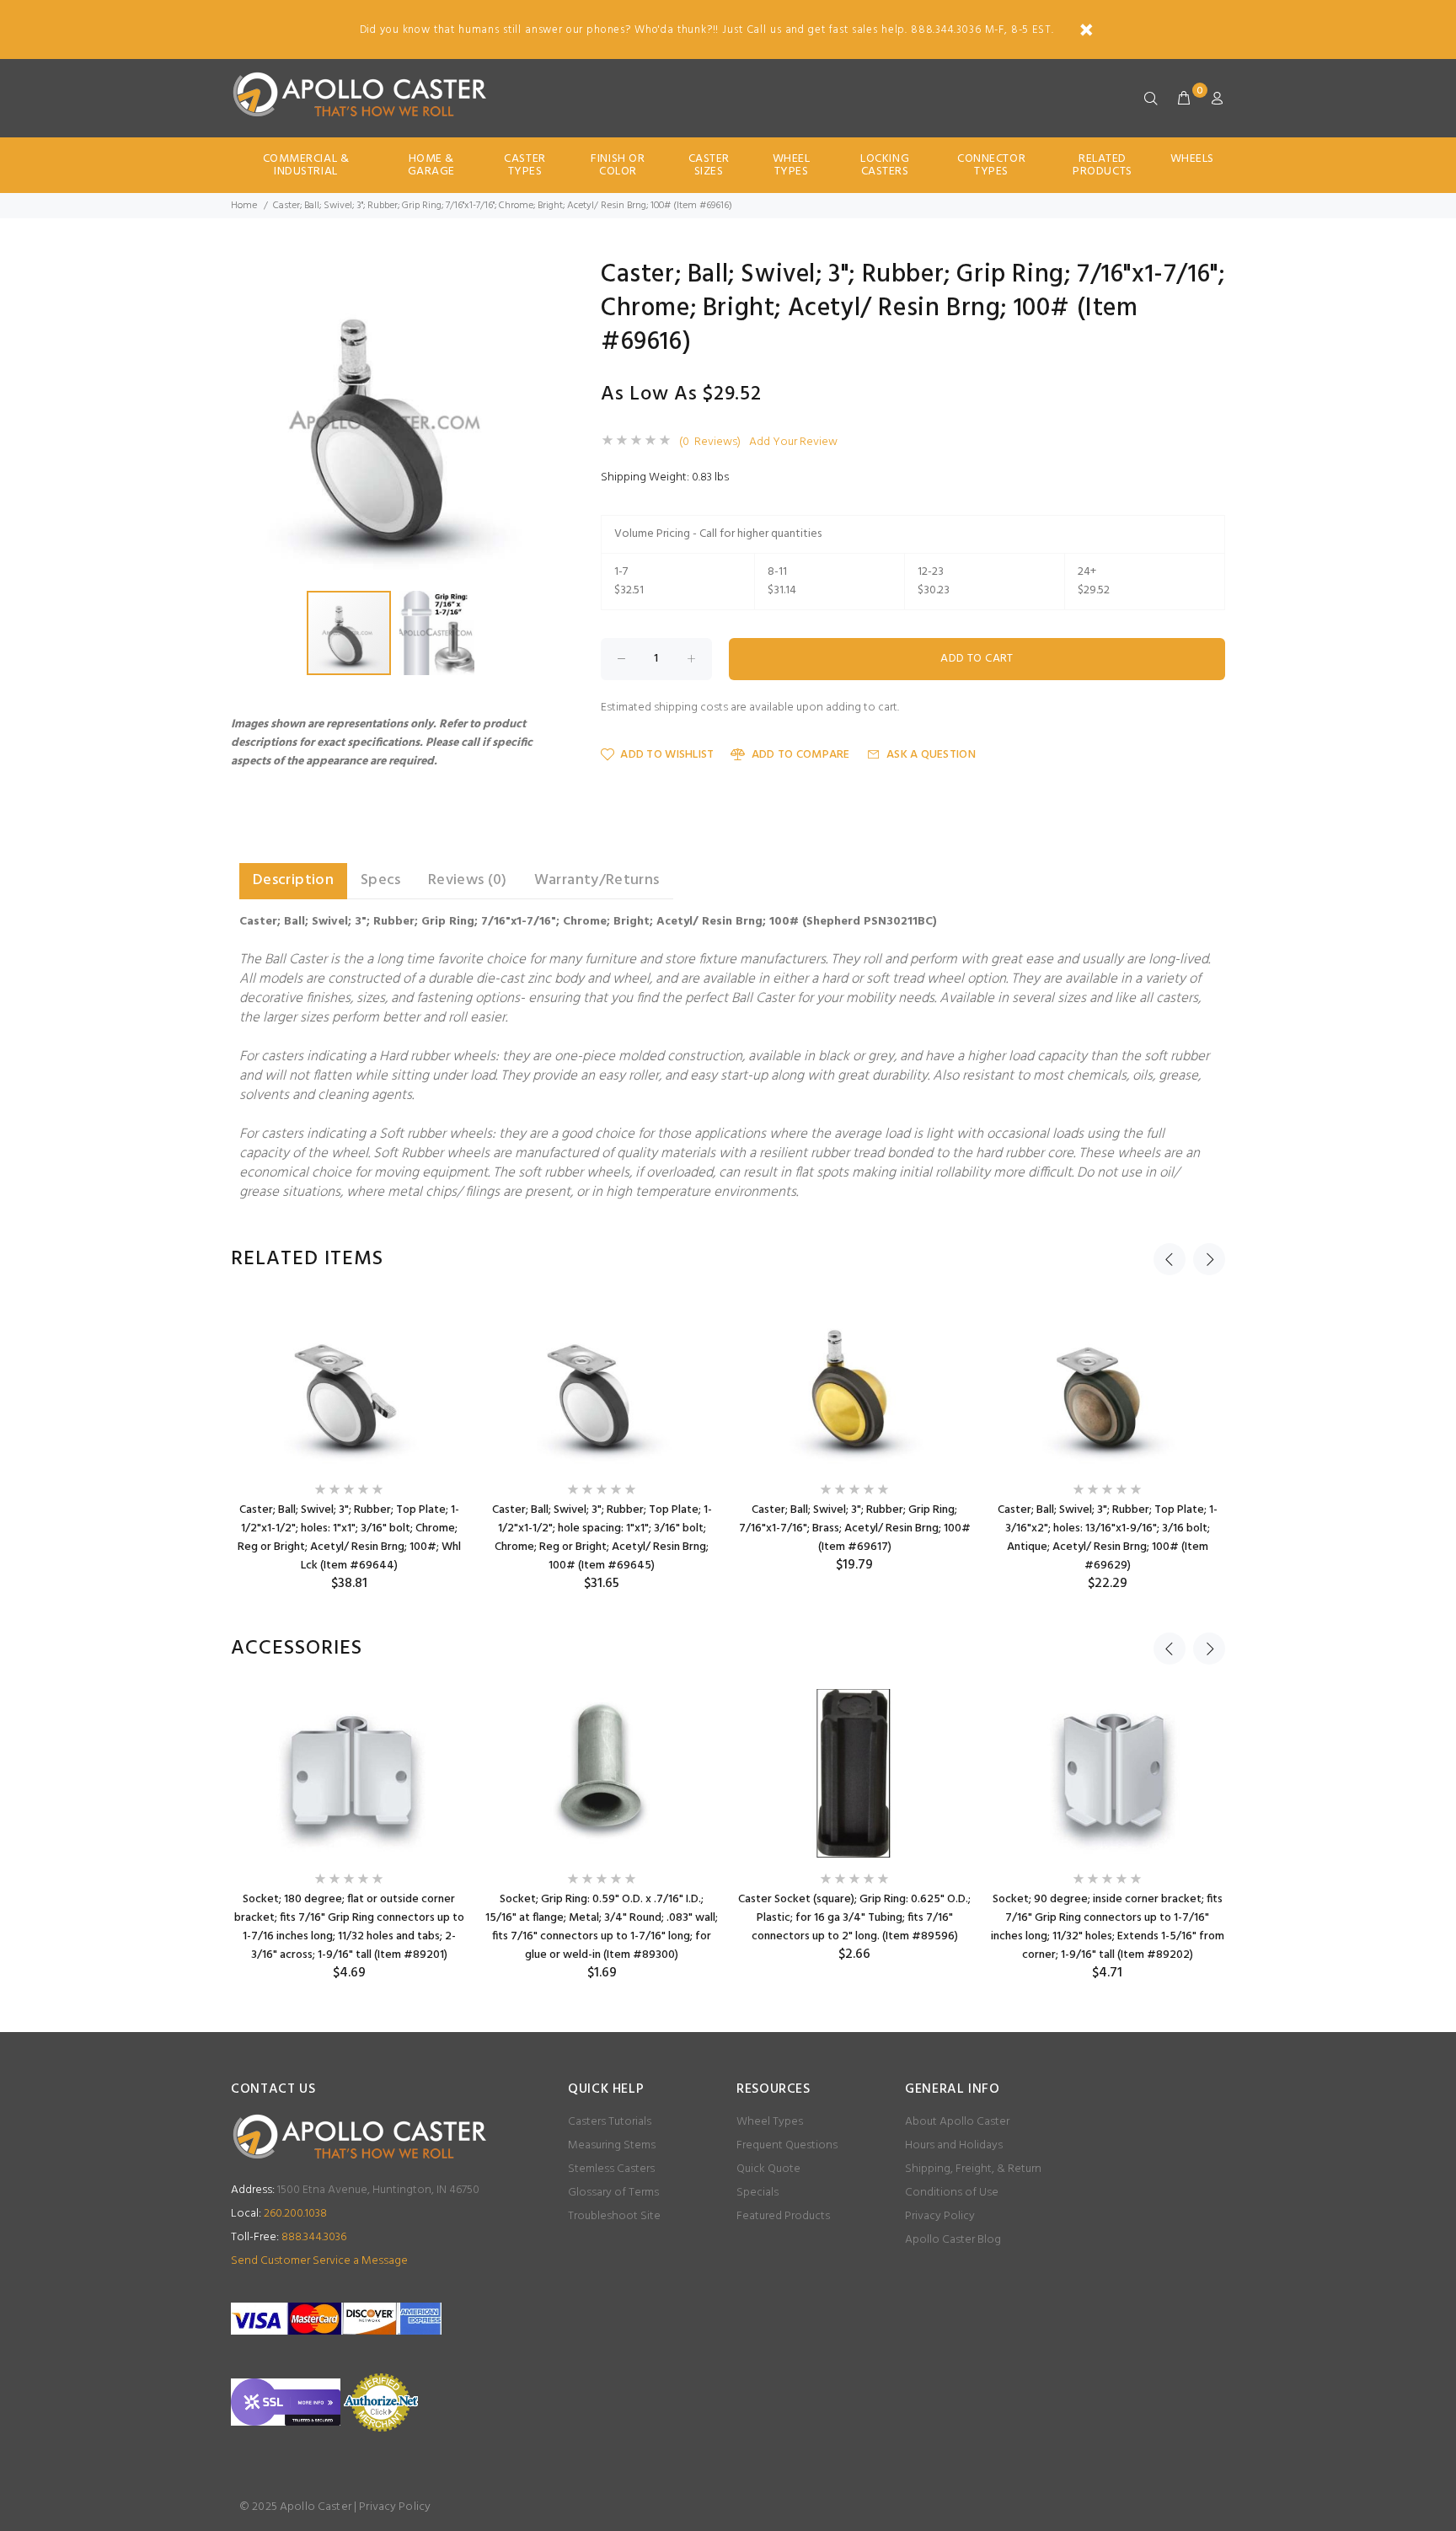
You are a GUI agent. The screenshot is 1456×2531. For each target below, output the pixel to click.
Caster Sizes (709, 165)
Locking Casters (885, 165)
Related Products (1102, 165)
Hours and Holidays (954, 2145)
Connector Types (991, 165)
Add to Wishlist (667, 755)
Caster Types (525, 165)
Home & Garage (431, 165)
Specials (757, 2193)
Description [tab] (293, 880)
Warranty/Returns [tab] (597, 880)
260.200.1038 (279, 2214)
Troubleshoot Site (614, 2216)
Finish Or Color (618, 165)
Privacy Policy (940, 2216)
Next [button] (1209, 1259)
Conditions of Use (952, 2193)
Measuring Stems (612, 2145)
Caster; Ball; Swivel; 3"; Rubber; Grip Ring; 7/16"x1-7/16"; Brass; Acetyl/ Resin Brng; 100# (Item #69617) (855, 1528)
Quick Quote (768, 2169)
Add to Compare (800, 755)
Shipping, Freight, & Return (973, 2169)
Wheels (1192, 159)
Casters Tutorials (610, 2122)
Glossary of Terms (613, 2193)
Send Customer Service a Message (319, 2261)
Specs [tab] (381, 880)
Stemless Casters (611, 2169)
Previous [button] (1170, 1259)
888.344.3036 (289, 2237)
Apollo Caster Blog (953, 2240)
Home (244, 206)
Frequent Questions (787, 2145)
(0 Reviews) (710, 442)
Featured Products (783, 2216)
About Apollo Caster (957, 2122)
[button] (536, 277)
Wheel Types (792, 165)
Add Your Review (793, 442)
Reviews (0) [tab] (468, 880)
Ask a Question (931, 755)
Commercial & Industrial (306, 165)
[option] (349, 1446)
